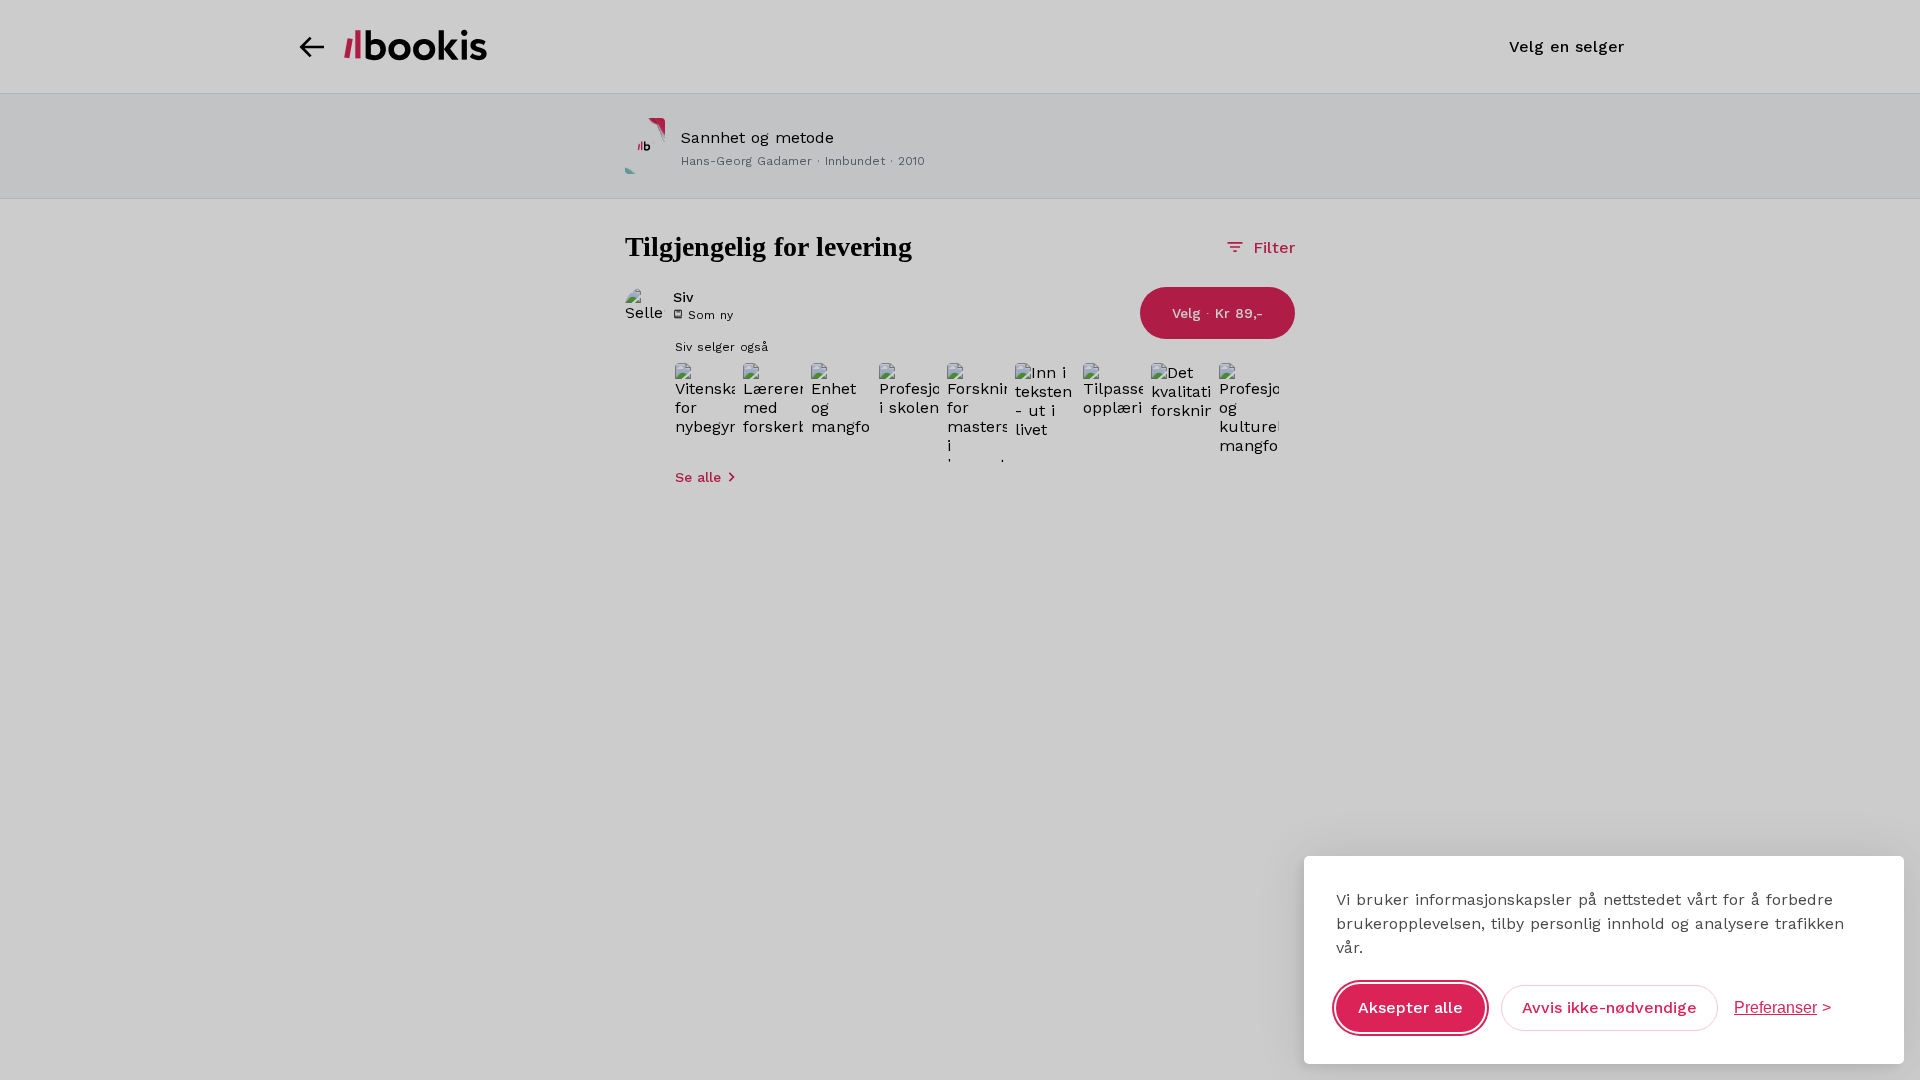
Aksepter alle (1410, 1007)
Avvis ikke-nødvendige (1609, 1007)
